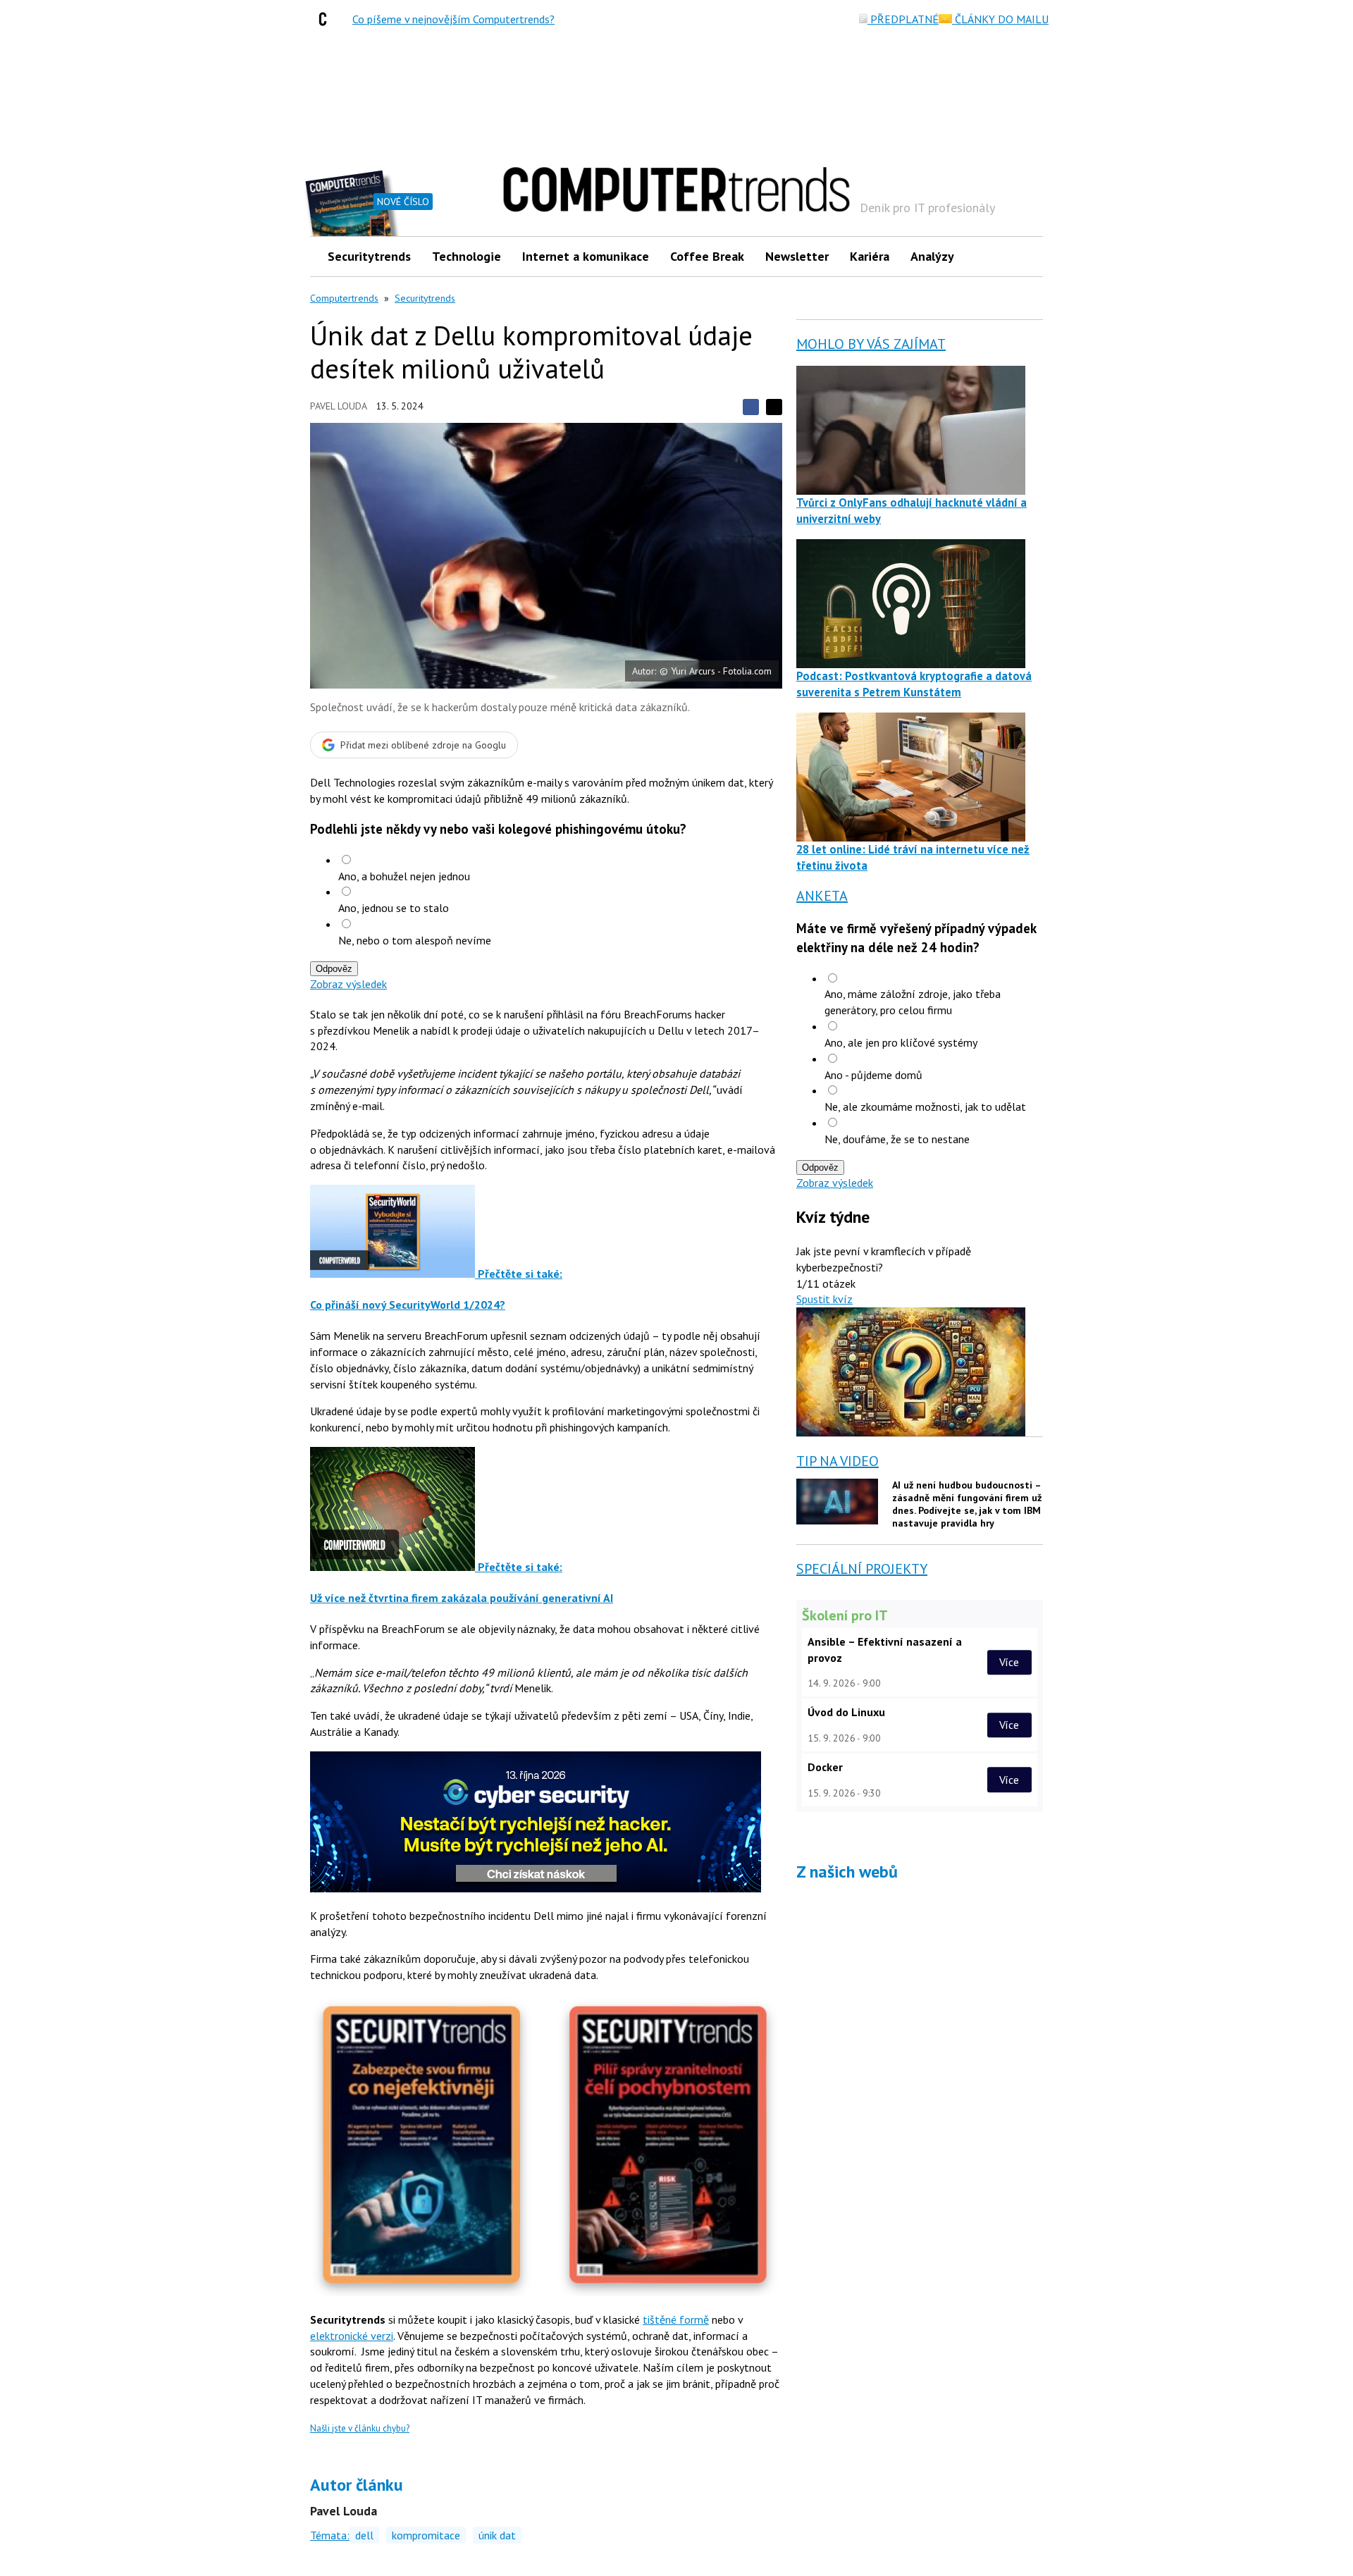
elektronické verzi (352, 2336)
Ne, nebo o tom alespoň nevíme (415, 940)
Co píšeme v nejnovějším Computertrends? (453, 19)
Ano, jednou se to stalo (394, 908)
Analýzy (932, 256)
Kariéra (870, 256)
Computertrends (344, 298)
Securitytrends (369, 256)
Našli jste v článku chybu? (360, 2428)
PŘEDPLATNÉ (903, 19)
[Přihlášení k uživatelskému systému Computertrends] (1022, 256)
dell (364, 2535)
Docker (825, 1767)
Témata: (330, 2535)
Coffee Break (707, 256)
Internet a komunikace (586, 256)
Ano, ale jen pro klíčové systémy (901, 1042)
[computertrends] (326, 19)
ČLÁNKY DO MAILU (1000, 19)
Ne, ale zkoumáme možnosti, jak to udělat (925, 1107)
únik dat (497, 2535)
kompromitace (426, 2535)
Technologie (467, 256)
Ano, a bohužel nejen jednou (404, 876)
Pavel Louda (339, 406)
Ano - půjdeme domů (873, 1075)
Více (1009, 1662)
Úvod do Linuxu (846, 1712)
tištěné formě (676, 2319)
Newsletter (797, 256)
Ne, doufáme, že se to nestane (897, 1139)
